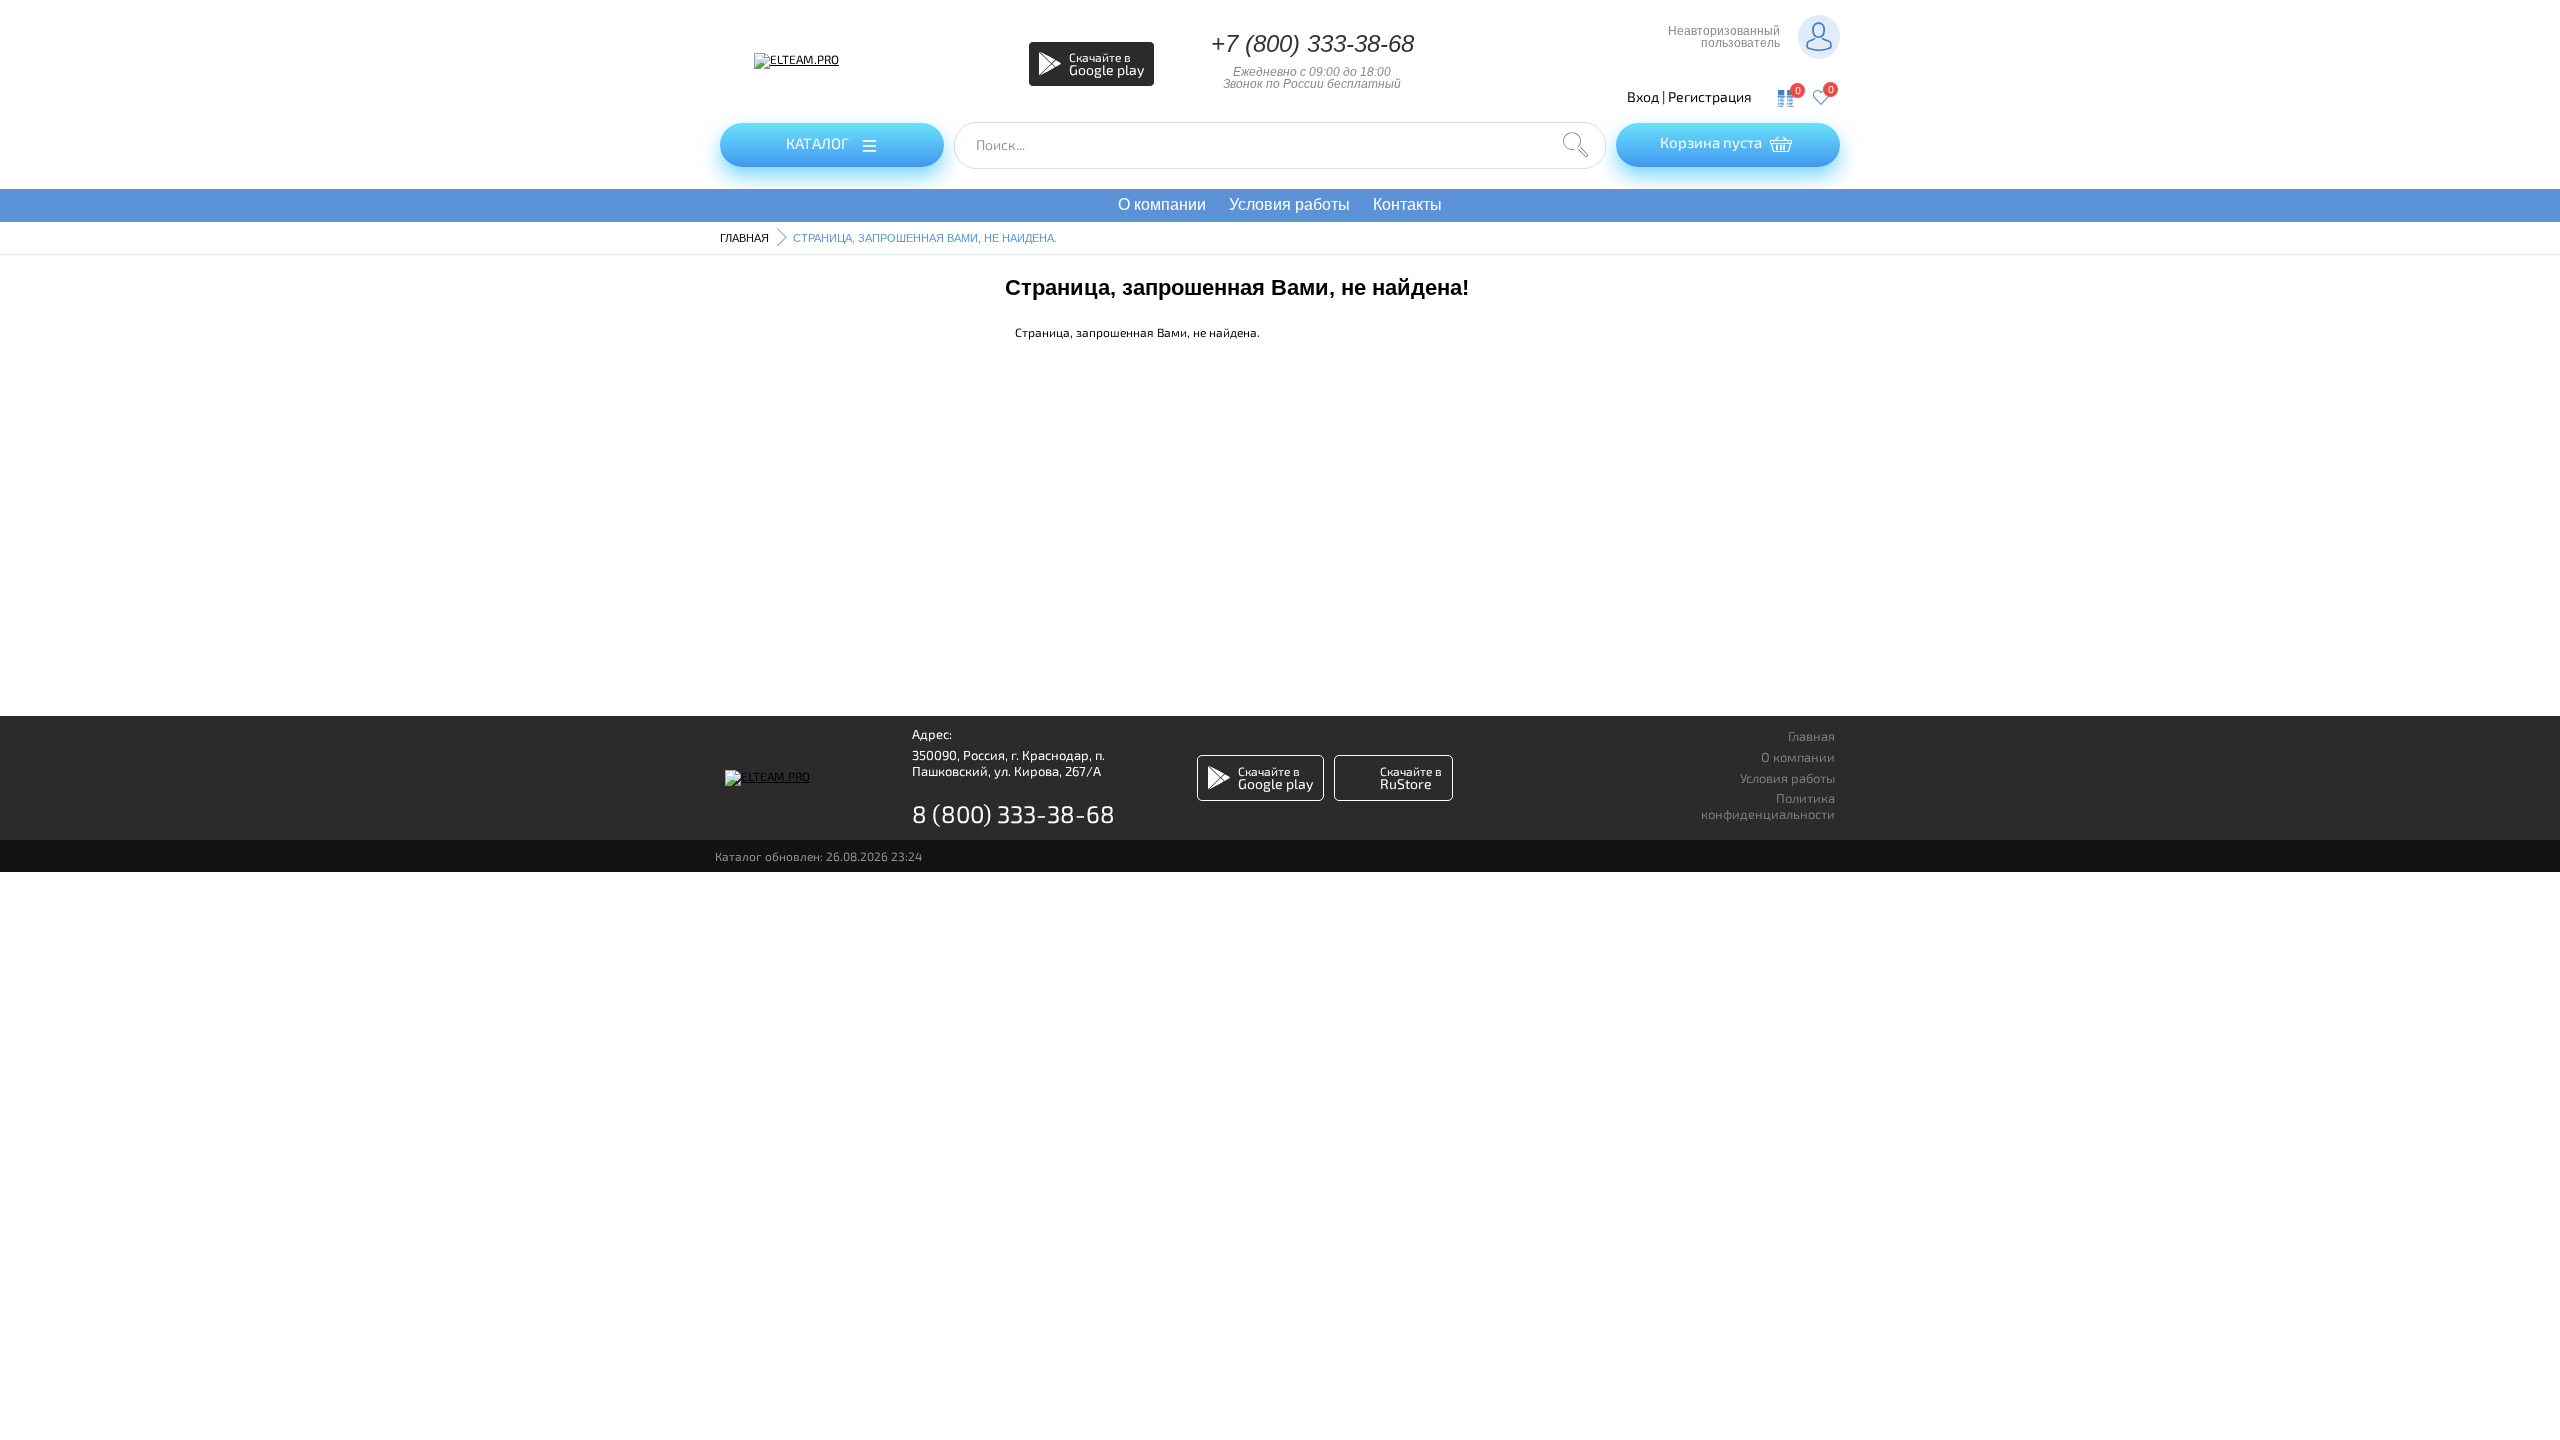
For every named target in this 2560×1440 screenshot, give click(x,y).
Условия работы (1289, 204)
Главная (1811, 736)
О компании (1162, 204)
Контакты (1407, 204)
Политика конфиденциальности (1768, 806)
